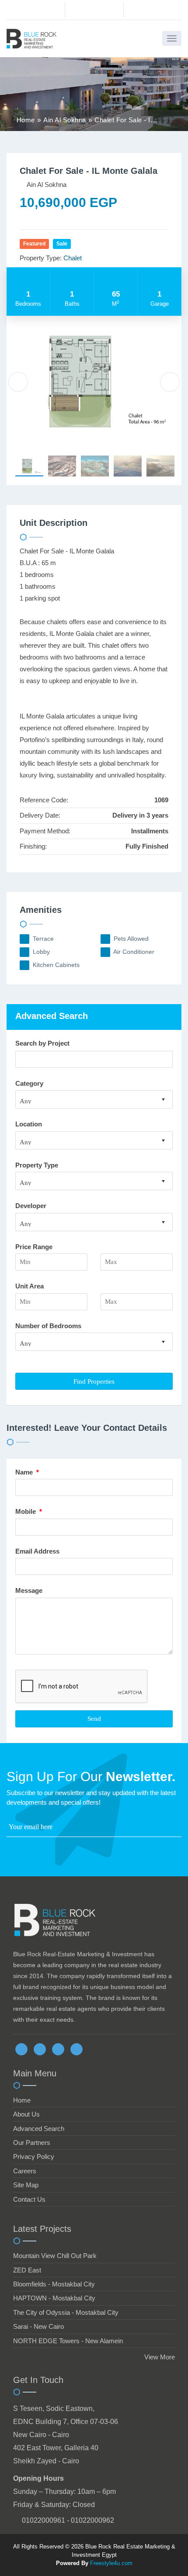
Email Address (38, 1551)
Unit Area (30, 1286)
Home (22, 2100)
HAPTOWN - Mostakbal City (54, 2298)
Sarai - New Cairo (38, 2326)
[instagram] (77, 2049)
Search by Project (42, 1043)
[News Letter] (179, 1829)
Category (29, 1083)
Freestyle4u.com (111, 2563)
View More (160, 2357)
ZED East (27, 2270)
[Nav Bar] (172, 38)
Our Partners (32, 2143)
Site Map (26, 2185)
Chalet (73, 258)
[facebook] (21, 2049)
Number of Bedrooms (48, 1326)
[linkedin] (58, 2049)
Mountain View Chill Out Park (55, 2256)
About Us (26, 2114)
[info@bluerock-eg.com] (94, 10)
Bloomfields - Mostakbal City (54, 2284)
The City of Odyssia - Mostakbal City (66, 2312)
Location (29, 1124)
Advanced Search (39, 2129)
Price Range (34, 1247)
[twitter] (40, 2049)
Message (30, 1590)
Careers (25, 2171)
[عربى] (152, 12)
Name (27, 1472)
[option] (94, 381)
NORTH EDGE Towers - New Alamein (68, 2341)
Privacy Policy (34, 2156)
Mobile (29, 1511)
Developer (31, 1206)
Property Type (37, 1165)
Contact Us (29, 2199)
